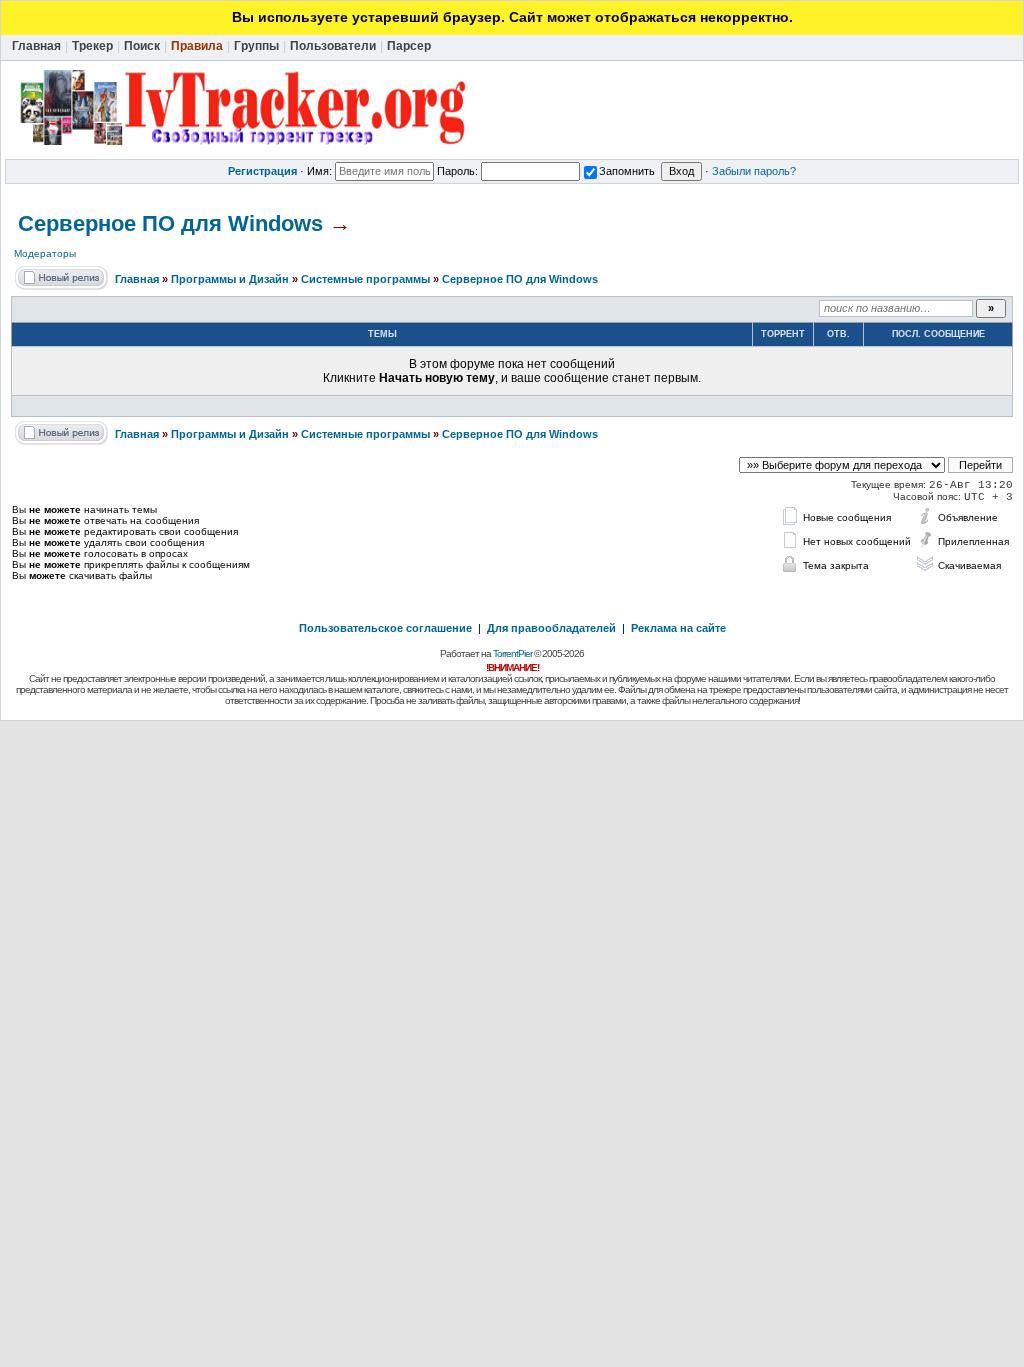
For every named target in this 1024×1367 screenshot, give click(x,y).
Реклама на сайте (678, 628)
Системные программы (365, 279)
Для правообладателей (551, 628)
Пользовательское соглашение (385, 628)
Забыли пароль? (754, 171)
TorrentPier (512, 653)
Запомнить (627, 171)
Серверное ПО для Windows (170, 223)
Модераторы (45, 253)
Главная (137, 279)
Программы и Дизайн (230, 279)
